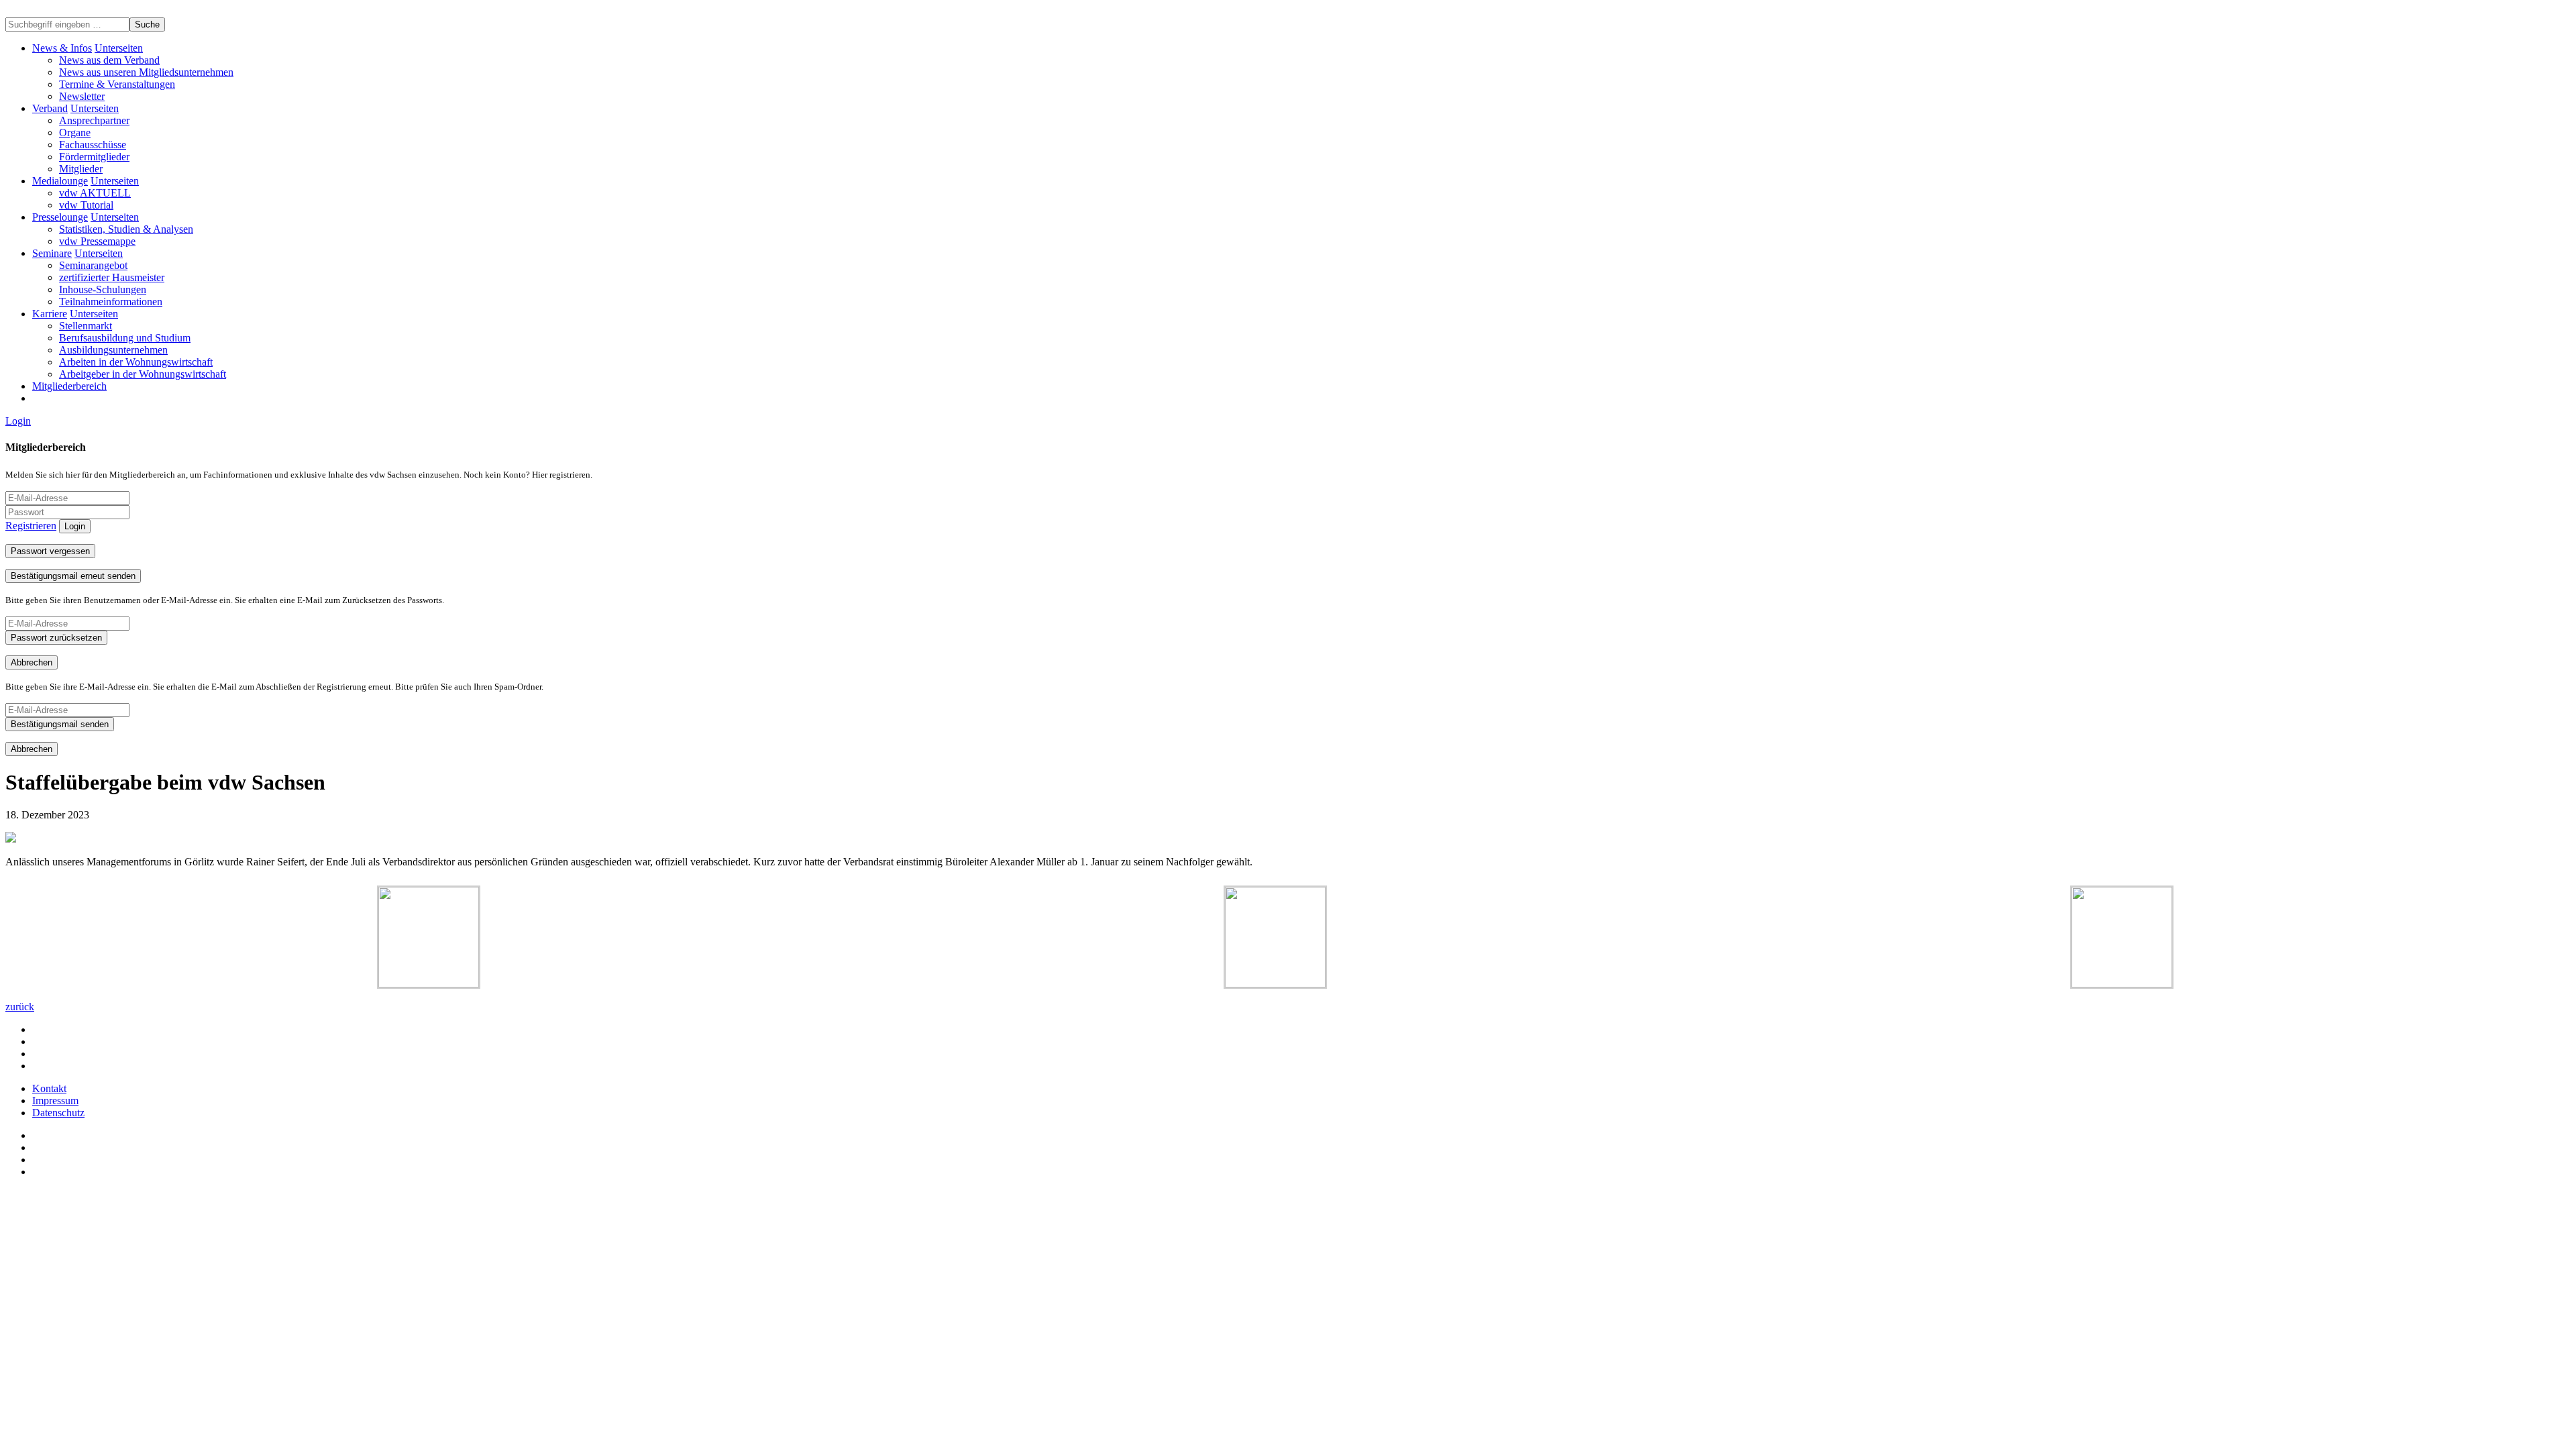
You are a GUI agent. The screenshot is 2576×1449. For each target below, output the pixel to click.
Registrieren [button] (31, 526)
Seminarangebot (93, 265)
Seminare (52, 253)
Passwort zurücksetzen (56, 638)
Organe (75, 132)
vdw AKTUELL (95, 193)
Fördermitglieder (94, 157)
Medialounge (60, 181)
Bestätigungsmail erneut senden (73, 576)
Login (18, 421)
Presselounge (60, 217)
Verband (50, 108)
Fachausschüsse (93, 145)
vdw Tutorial (86, 205)
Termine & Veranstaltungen (117, 84)
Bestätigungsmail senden (60, 724)
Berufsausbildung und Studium (125, 338)
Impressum (55, 1101)
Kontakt (49, 1088)
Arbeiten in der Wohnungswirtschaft (136, 362)
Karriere (50, 314)
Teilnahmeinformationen (111, 302)
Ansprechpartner (94, 120)
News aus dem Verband (109, 60)
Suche (147, 24)
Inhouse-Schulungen (103, 289)
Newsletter (82, 96)
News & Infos (62, 48)
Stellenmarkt (86, 326)
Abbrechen (32, 662)
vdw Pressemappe (97, 241)
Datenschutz (58, 1113)
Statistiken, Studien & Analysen (126, 229)
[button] (119, 48)
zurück (20, 1007)
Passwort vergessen (50, 551)
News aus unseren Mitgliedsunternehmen (146, 72)
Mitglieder (81, 169)
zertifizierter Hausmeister (112, 277)
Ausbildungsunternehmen (113, 350)
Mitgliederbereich (69, 386)
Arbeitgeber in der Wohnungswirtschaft (143, 374)
